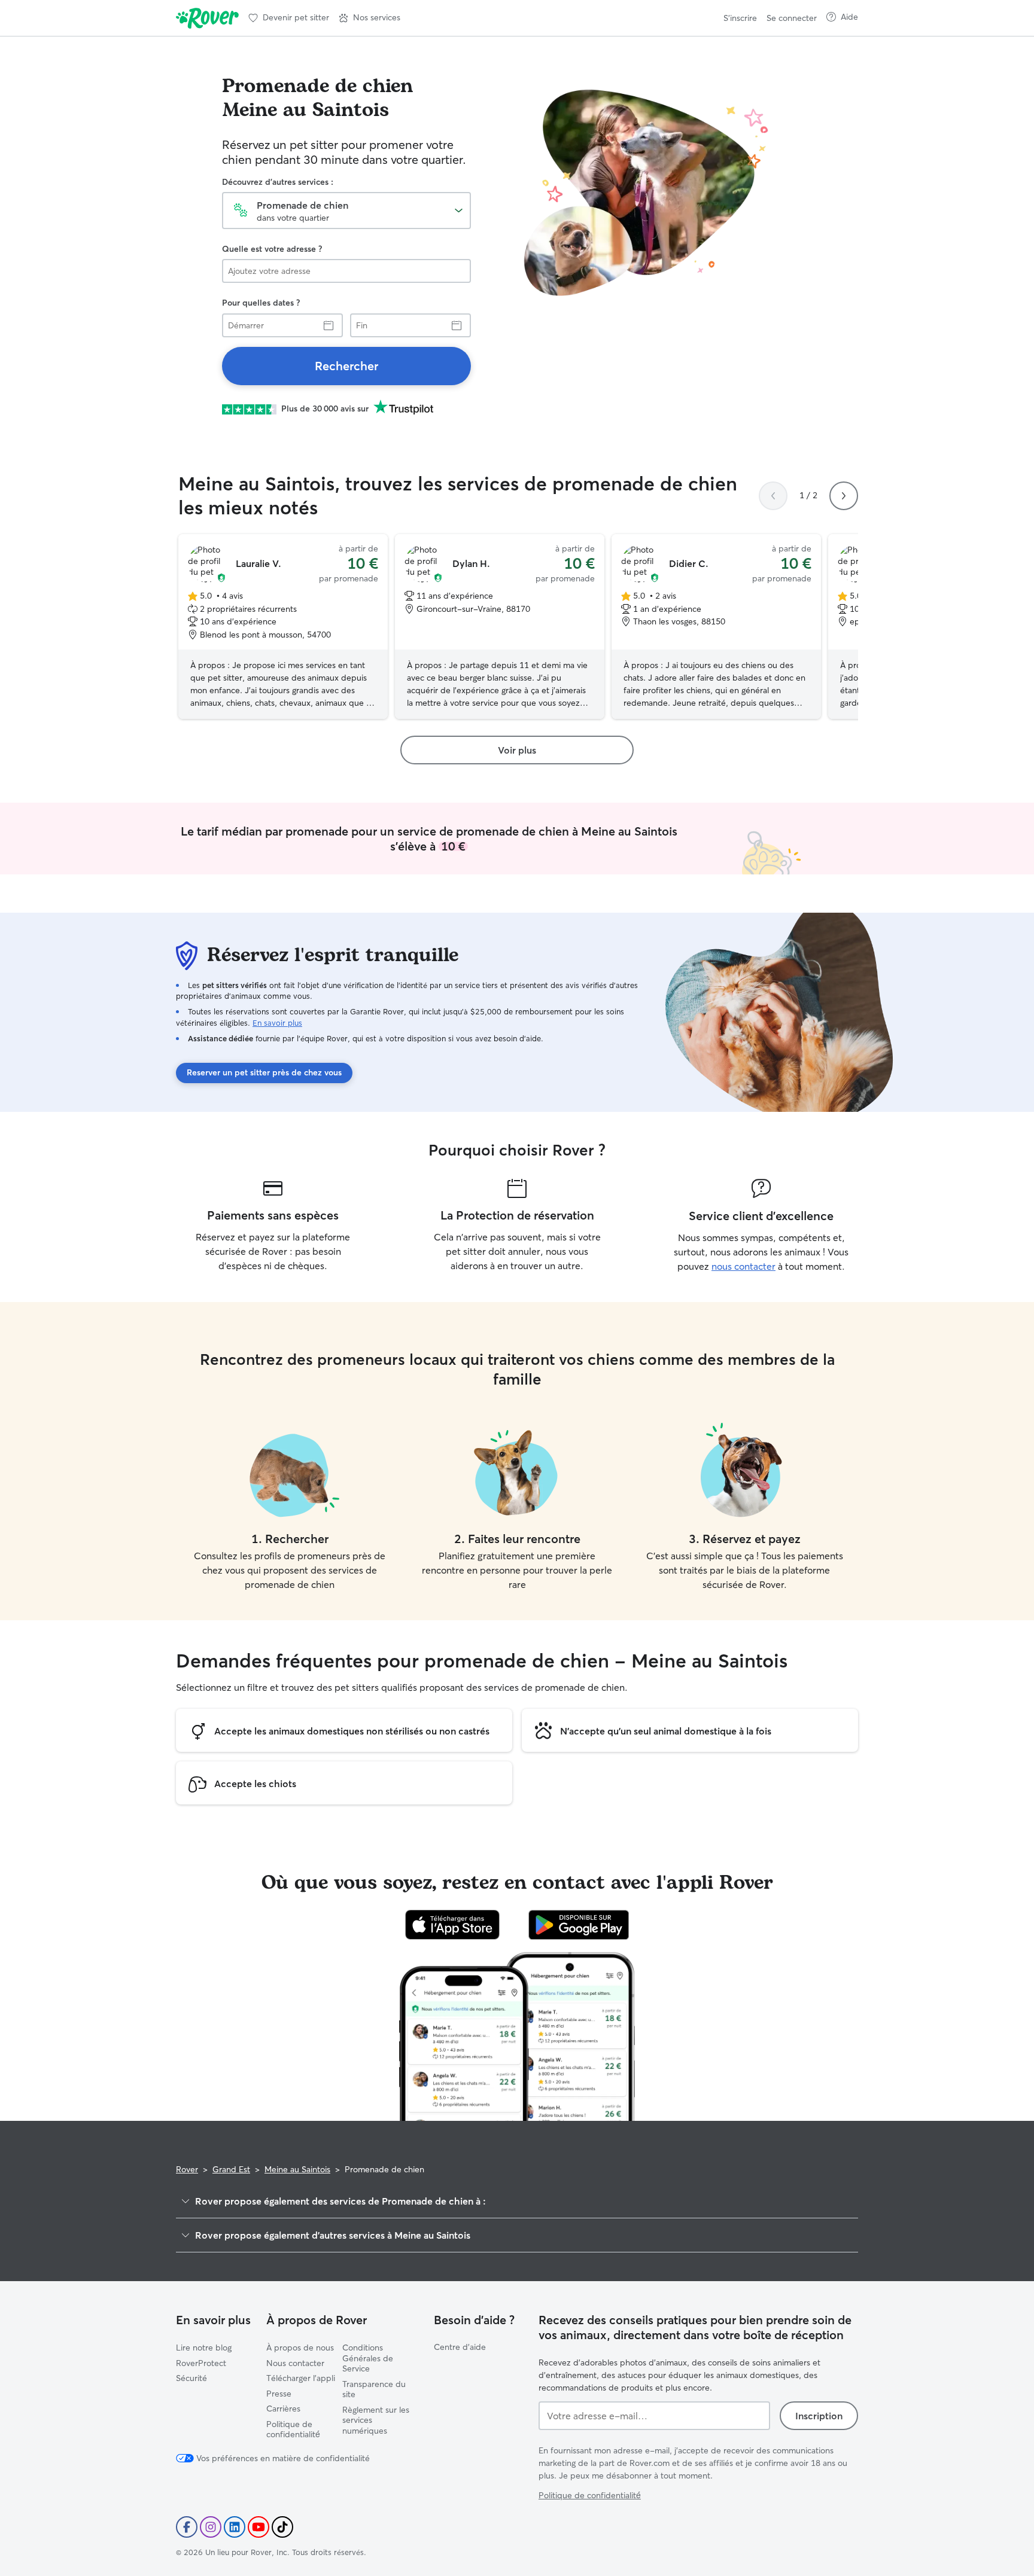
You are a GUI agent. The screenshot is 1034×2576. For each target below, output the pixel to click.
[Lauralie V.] (283, 627)
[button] (369, 18)
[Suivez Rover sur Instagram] (211, 2527)
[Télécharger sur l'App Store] (452, 1925)
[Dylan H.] (500, 627)
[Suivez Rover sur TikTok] (282, 2527)
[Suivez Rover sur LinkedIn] (235, 2527)
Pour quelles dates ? (261, 303)
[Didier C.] (716, 627)
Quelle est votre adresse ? (272, 249)
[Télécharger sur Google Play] (579, 1925)
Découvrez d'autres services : (278, 182)
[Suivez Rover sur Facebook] (187, 2527)
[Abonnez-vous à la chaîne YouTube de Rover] (258, 2527)
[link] (346, 366)
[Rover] (207, 18)
